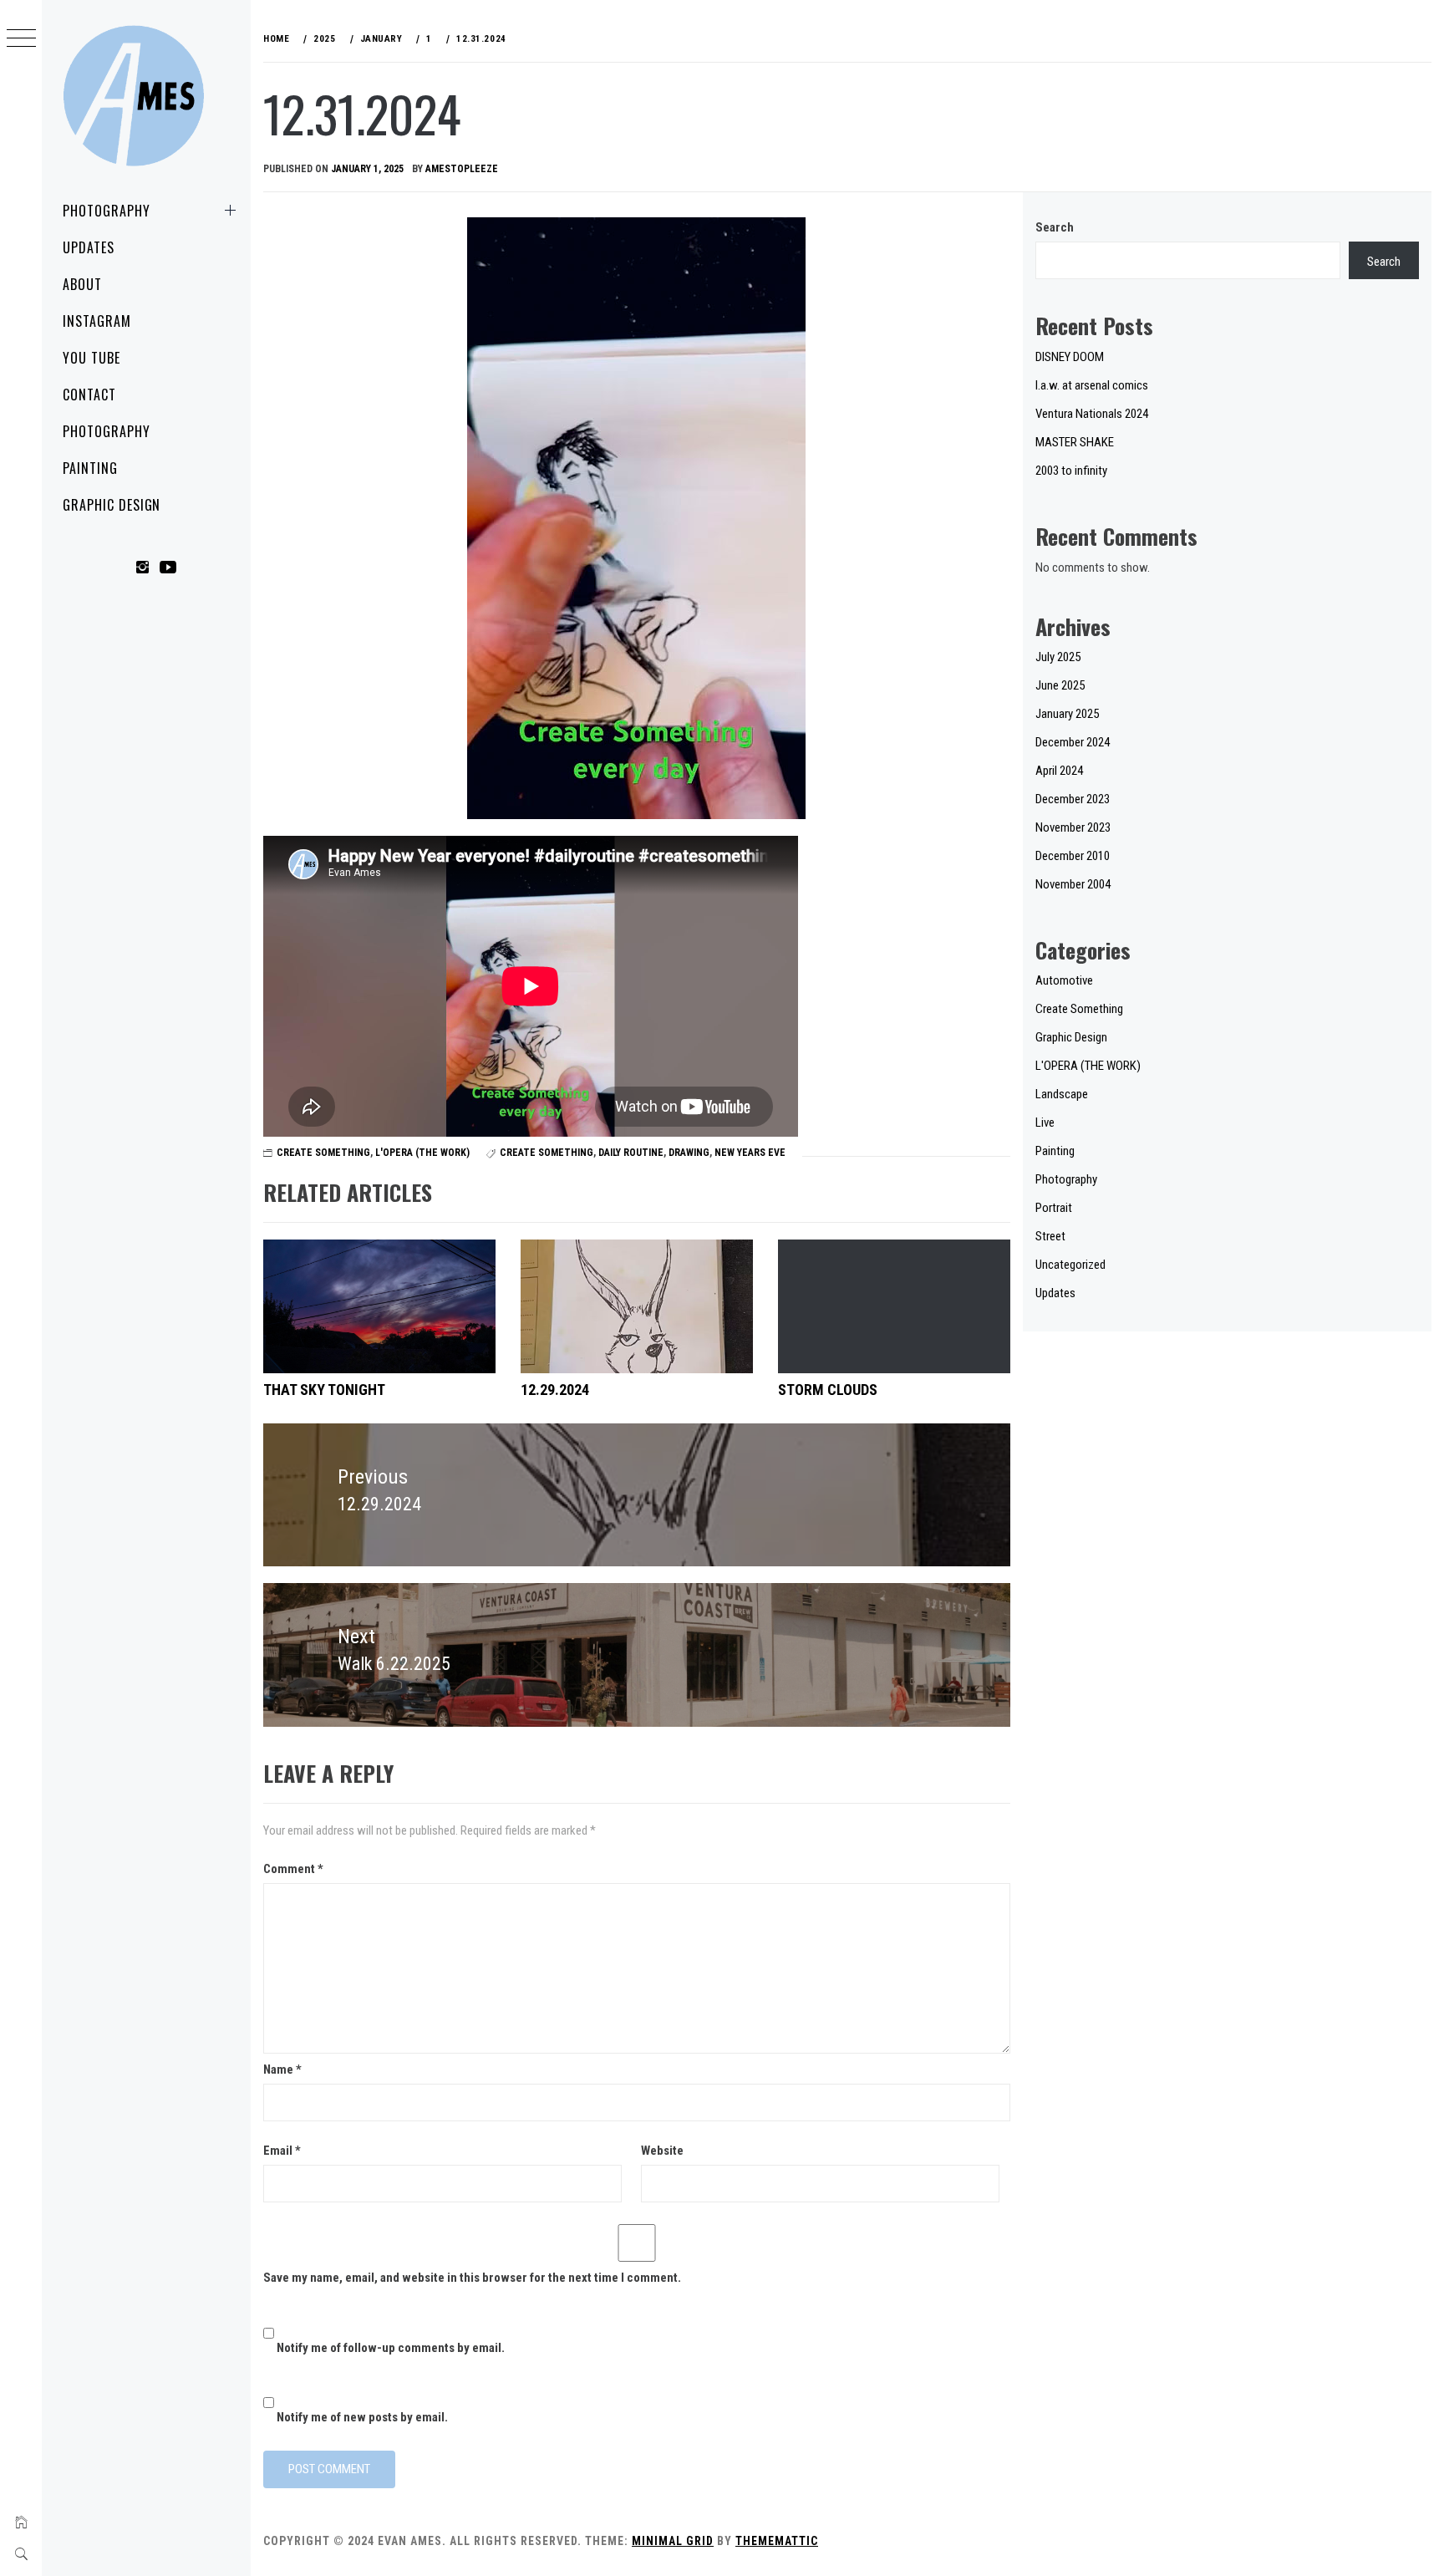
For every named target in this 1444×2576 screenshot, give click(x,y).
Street (1050, 1236)
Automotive (1064, 980)
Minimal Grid (673, 2541)
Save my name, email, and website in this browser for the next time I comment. (472, 2278)
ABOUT (82, 284)
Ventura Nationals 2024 (1092, 414)
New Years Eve (750, 1153)
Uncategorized (1070, 1265)
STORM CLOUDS (828, 1390)
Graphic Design (112, 505)
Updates (89, 247)
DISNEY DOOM (1070, 357)
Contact (89, 395)
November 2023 (1073, 827)
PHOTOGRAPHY (107, 431)
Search (1055, 227)
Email (282, 2151)
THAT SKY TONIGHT (324, 1390)
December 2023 (1073, 799)
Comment (293, 1869)
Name (282, 2069)
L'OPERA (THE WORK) (422, 1153)
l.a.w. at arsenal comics (1092, 385)
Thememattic (777, 2541)
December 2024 (1073, 742)
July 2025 (1058, 657)
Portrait (1054, 1208)
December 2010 (1073, 856)
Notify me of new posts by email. (362, 2417)
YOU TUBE (92, 358)
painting (90, 468)
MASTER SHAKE (1075, 442)
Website (662, 2151)
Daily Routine (631, 1153)
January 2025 (1067, 714)
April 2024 (1059, 771)
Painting (1055, 1151)
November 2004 (1073, 884)
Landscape (1062, 1094)
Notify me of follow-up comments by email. (391, 2348)
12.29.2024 (555, 1390)
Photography (107, 211)
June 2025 (1060, 685)
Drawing (689, 1153)
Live (1045, 1123)
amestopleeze (462, 169)
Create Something (323, 1153)
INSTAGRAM (97, 321)
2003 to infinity (1071, 471)
